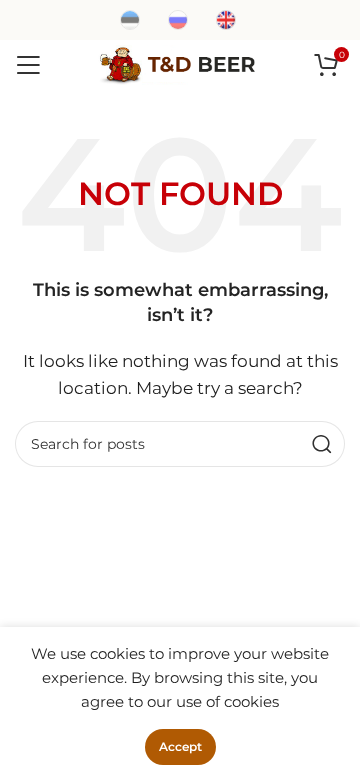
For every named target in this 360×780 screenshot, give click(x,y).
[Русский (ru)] (178, 18)
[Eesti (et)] (130, 18)
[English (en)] (226, 18)
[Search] (322, 444)
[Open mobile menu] (28, 65)
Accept (180, 746)
